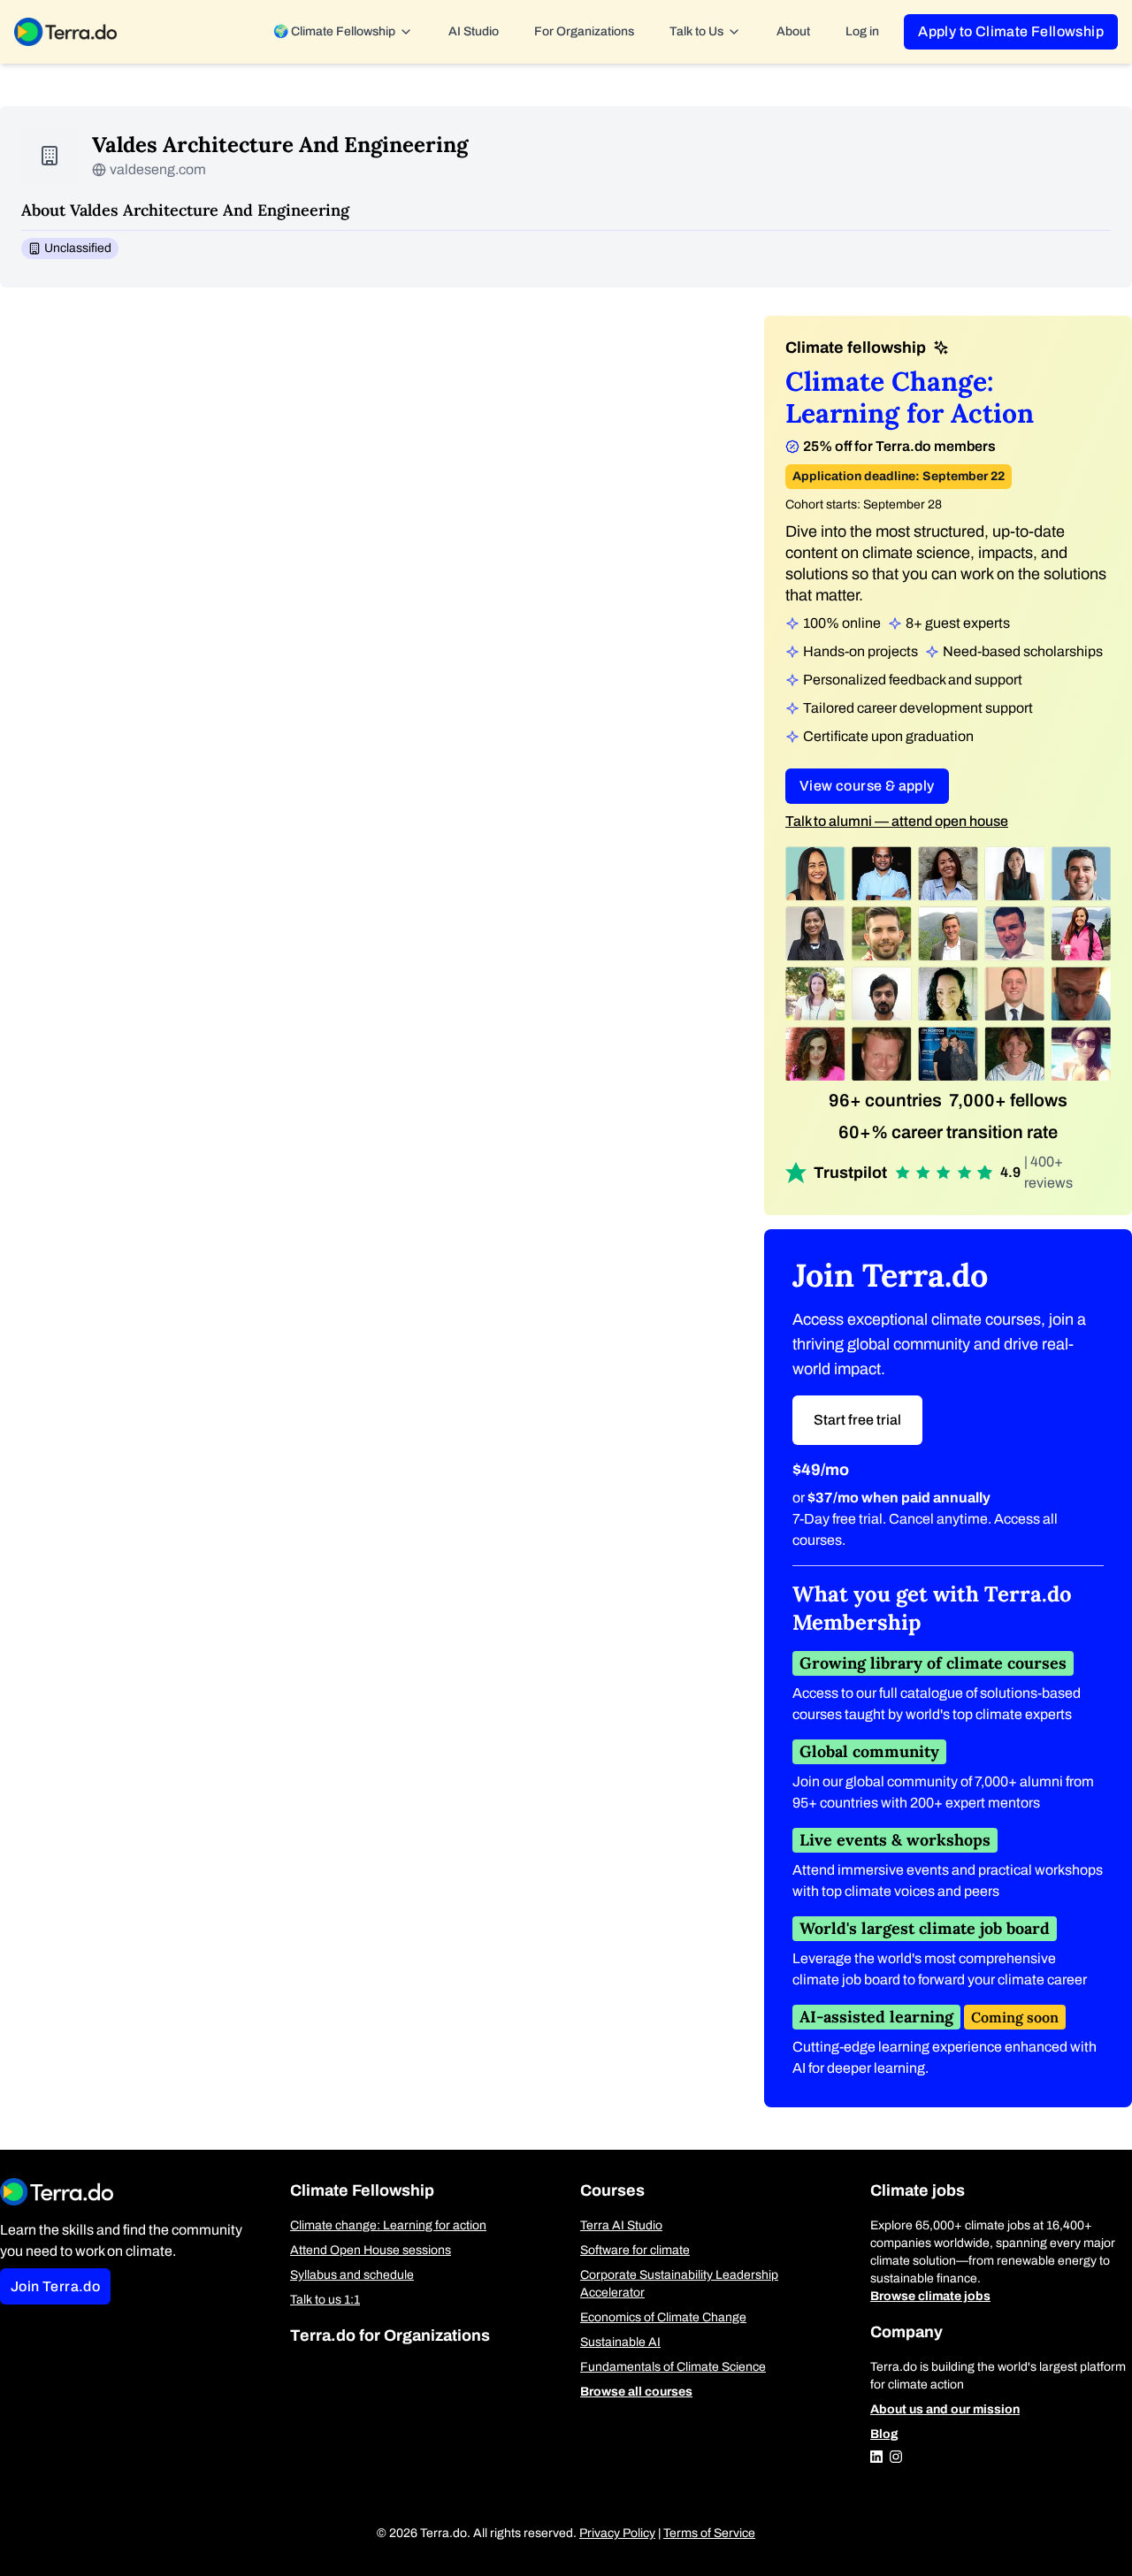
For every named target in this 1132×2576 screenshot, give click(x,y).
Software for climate (635, 2250)
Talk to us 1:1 (325, 2300)
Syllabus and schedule (352, 2275)
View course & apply (867, 786)
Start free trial (857, 1420)
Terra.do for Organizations (390, 2335)
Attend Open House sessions (371, 2250)
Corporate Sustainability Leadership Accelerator (679, 2284)
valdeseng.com (158, 169)
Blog (884, 2434)
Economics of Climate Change (663, 2317)
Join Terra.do (55, 2286)
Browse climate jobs (930, 2296)
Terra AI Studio (621, 2225)
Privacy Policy (617, 2533)
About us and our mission (945, 2409)
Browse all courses (636, 2392)
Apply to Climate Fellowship (1011, 31)
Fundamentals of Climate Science (673, 2367)
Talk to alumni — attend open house (897, 821)
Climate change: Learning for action (388, 2225)
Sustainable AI (620, 2342)
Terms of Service (709, 2533)
